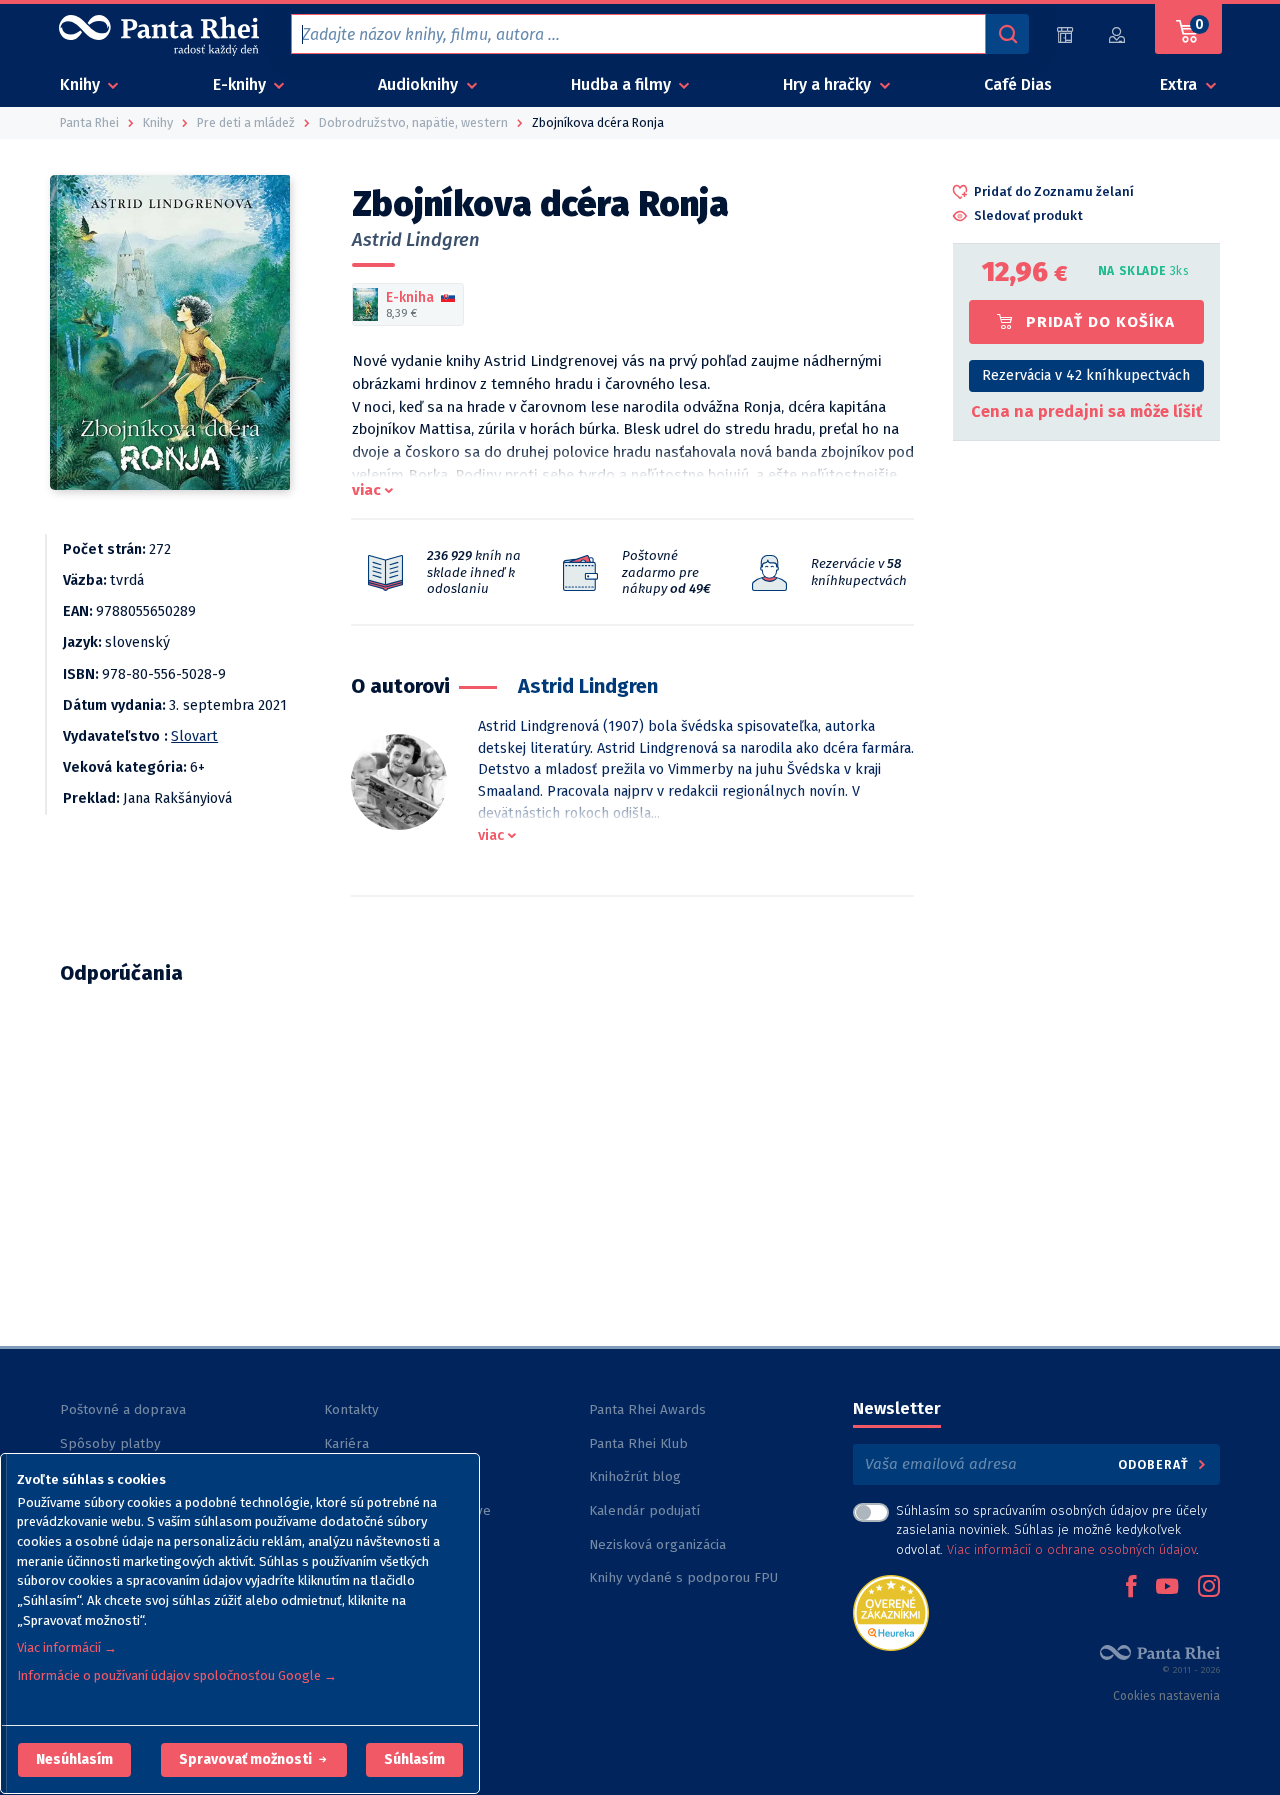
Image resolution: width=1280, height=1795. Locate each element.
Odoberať (1155, 1464)
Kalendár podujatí (644, 1510)
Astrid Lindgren (416, 240)
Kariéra (346, 1443)
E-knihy (241, 84)
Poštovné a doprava (123, 1409)
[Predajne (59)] (1065, 34)
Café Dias (1018, 84)
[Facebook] (1131, 1588)
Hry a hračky (829, 84)
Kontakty (351, 1409)
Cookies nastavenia (1166, 1696)
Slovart (194, 736)
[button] (74, 1760)
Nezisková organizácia (657, 1544)
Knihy (82, 84)
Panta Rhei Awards (647, 1409)
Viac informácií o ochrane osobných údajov (1071, 1549)
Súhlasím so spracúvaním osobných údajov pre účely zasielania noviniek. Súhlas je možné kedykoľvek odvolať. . (1051, 1529)
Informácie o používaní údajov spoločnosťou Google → (177, 1675)
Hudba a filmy (623, 84)
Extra (1180, 84)
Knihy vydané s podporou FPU (683, 1577)
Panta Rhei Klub (638, 1443)
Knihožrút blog (635, 1476)
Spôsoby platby (110, 1443)
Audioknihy (420, 84)
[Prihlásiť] (1118, 34)
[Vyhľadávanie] (1007, 34)
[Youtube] (1167, 1588)
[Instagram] (1209, 1588)
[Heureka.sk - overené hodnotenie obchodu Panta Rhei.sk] (891, 1611)
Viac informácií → (67, 1647)
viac (366, 490)
